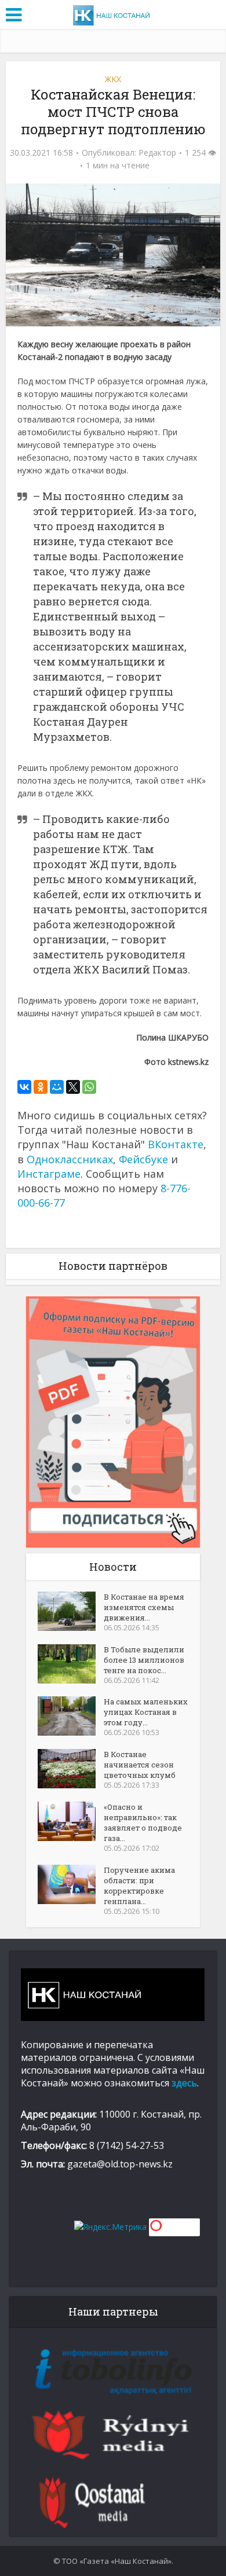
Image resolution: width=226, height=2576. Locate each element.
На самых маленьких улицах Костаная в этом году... (146, 1712)
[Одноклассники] (41, 1087)
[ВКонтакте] (24, 1087)
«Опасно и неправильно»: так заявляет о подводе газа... (143, 1822)
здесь (184, 2083)
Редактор (157, 153)
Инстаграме (49, 1174)
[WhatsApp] (89, 1087)
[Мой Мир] (57, 1087)
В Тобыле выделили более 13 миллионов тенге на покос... (144, 1660)
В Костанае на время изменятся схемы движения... (144, 1607)
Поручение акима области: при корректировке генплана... (139, 1886)
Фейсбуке (143, 1159)
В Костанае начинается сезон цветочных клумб (140, 1765)
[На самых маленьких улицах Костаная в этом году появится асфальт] (71, 1716)
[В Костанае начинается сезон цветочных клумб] (71, 1769)
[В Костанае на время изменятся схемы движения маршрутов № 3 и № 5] (71, 1611)
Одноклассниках (70, 1159)
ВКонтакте (176, 1144)
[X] (73, 1087)
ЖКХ (113, 79)
